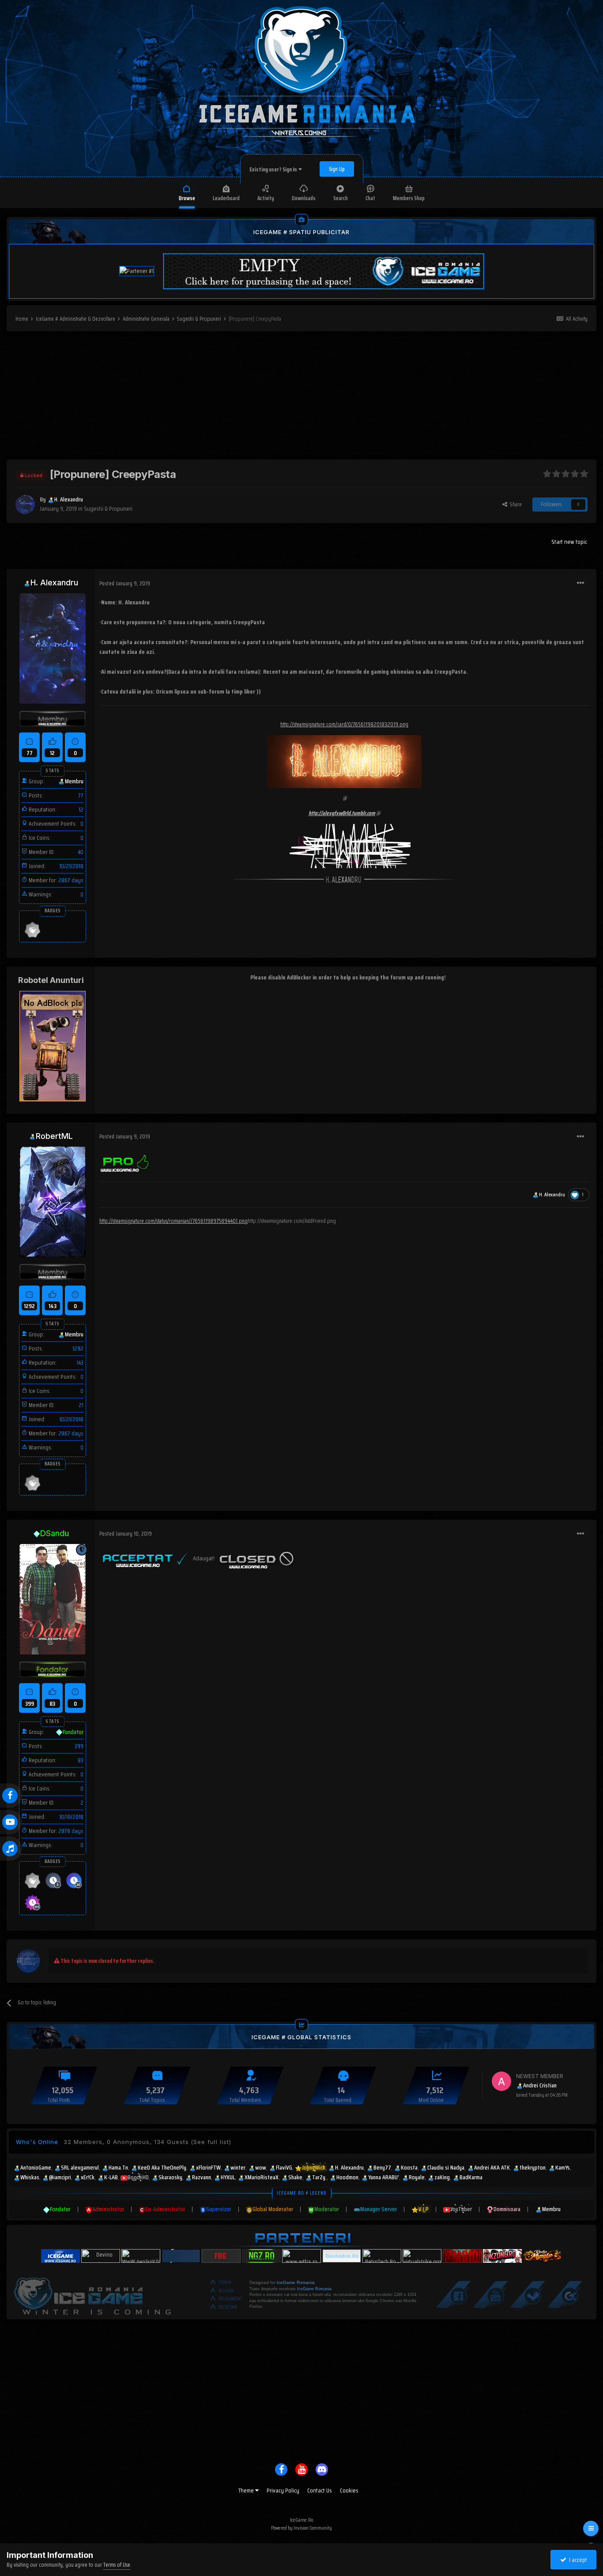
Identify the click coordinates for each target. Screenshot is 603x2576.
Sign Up (337, 169)
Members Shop (409, 198)
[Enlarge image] (126, 1161)
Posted (125, 583)
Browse (187, 198)
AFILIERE (226, 2291)
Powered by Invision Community (301, 2528)
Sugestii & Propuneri (108, 508)
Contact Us (320, 2490)
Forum (225, 2282)
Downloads (304, 198)
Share (514, 504)
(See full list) (211, 2142)
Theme (247, 2490)
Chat (370, 198)
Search (341, 198)
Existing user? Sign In (274, 169)
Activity (266, 198)
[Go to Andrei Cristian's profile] (501, 2081)
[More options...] (580, 583)
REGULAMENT (230, 2299)
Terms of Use (117, 2565)
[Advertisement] (301, 398)
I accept (577, 2560)
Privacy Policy (283, 2490)
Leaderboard (226, 198)
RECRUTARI (228, 2307)
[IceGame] (92, 2294)
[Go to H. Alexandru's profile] (25, 505)
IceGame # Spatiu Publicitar (301, 232)
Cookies (349, 2490)
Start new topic (569, 542)
